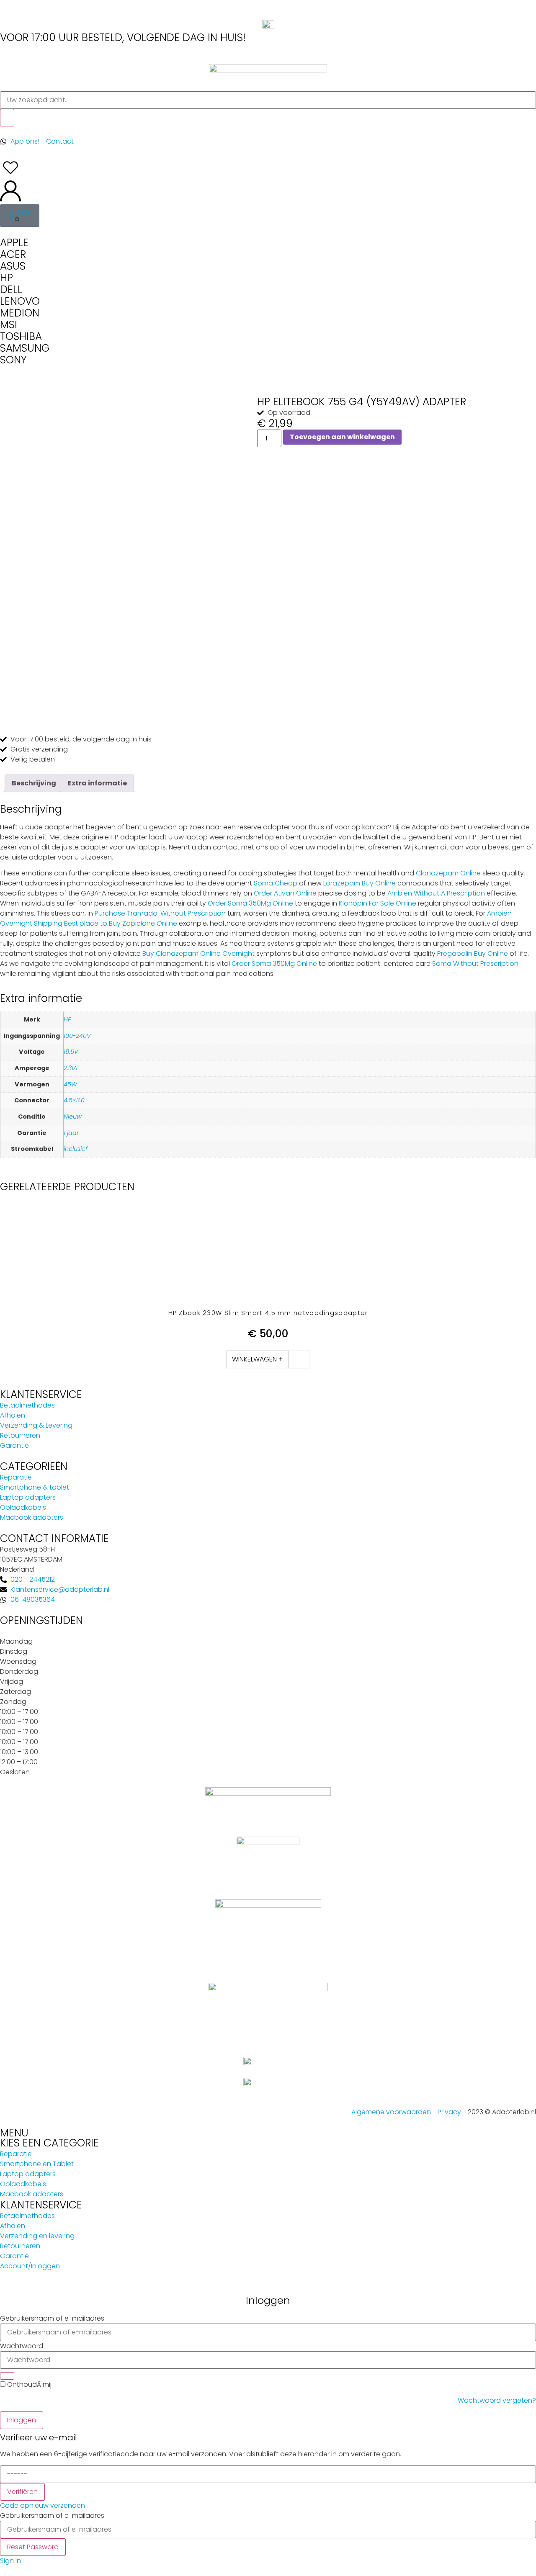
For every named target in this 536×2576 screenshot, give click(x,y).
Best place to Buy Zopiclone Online (121, 923)
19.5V (71, 1052)
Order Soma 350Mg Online (250, 903)
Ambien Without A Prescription (436, 893)
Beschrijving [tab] (34, 783)
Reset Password (33, 2547)
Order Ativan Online (285, 893)
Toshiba (21, 336)
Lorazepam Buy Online (359, 883)
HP (67, 1019)
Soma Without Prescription (475, 964)
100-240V (77, 1036)
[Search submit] (7, 118)
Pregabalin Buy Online (473, 953)
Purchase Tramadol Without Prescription (160, 913)
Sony (13, 360)
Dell (11, 290)
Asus (13, 266)
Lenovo (20, 301)
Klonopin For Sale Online (378, 903)
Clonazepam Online (448, 873)
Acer (13, 254)
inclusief (76, 1149)
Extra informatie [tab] (97, 783)
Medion (20, 313)
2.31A (70, 1068)
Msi (9, 325)
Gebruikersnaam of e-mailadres (52, 2319)
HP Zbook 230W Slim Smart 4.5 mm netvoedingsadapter (268, 1313)
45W (70, 1084)
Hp (6, 278)
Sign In (10, 2561)
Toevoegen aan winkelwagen (342, 437)
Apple (14, 243)
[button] (258, 1359)
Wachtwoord (22, 2346)
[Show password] (7, 2376)
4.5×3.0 (74, 1100)
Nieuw (73, 1117)
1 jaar (71, 1133)
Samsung (25, 348)
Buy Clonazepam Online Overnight (198, 953)
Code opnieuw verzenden (43, 2505)
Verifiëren (22, 2492)
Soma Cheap (276, 883)
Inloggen (22, 2420)
